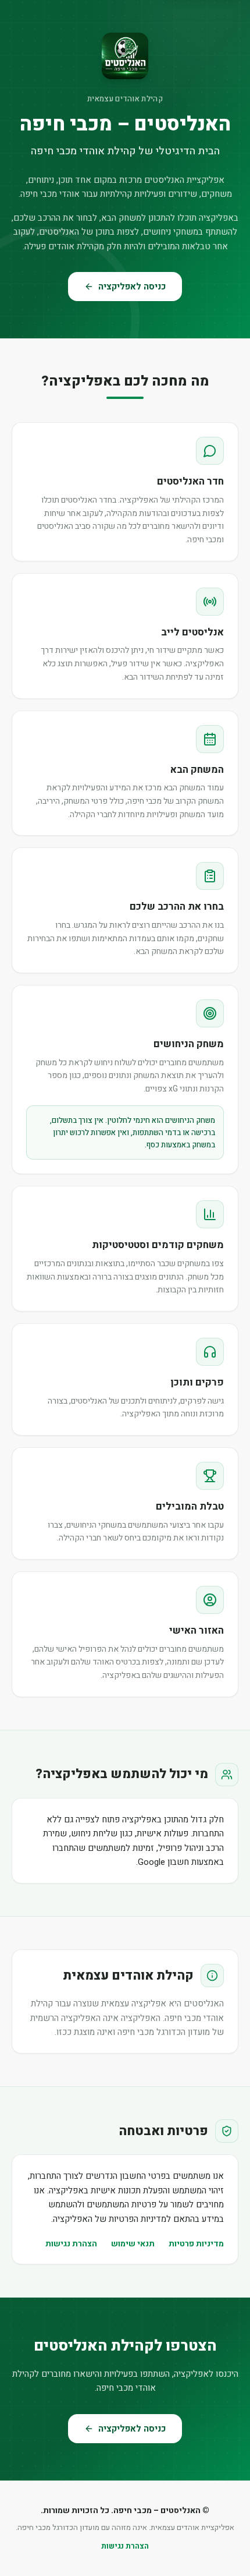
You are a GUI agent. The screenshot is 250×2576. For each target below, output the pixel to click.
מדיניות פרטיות (196, 2244)
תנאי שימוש (133, 2244)
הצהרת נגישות (71, 2244)
